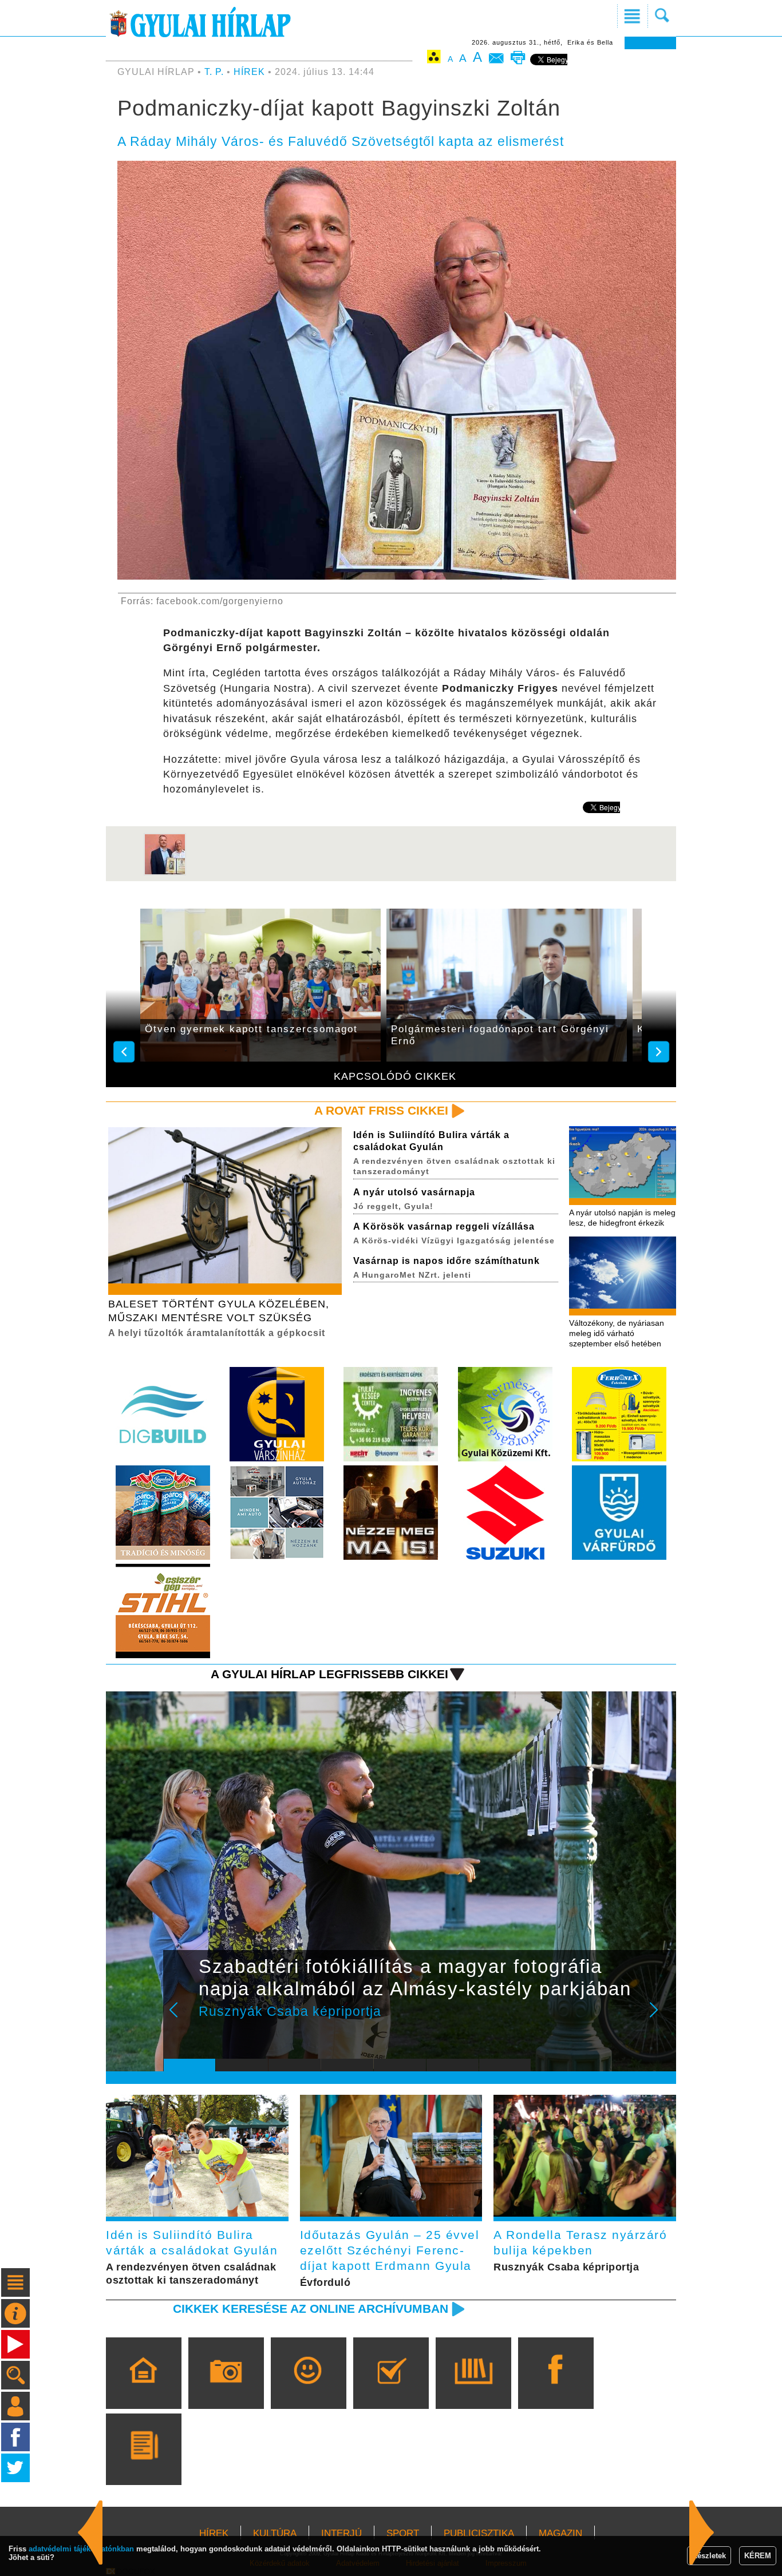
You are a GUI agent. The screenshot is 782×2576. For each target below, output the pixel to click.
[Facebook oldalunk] (556, 2389)
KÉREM (758, 2556)
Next (660, 2018)
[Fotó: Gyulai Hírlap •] (165, 873)
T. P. (216, 72)
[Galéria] (226, 2389)
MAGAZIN (560, 2533)
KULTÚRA (275, 2533)
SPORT (403, 2533)
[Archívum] (473, 2389)
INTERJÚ (341, 2533)
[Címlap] (143, 2389)
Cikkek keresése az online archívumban (311, 2309)
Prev (181, 2018)
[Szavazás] (391, 2389)
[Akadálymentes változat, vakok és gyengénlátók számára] (434, 59)
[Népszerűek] (308, 2389)
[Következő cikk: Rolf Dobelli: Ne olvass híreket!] (90, 2533)
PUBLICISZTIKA (479, 2533)
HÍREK (249, 72)
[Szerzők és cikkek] (143, 2466)
